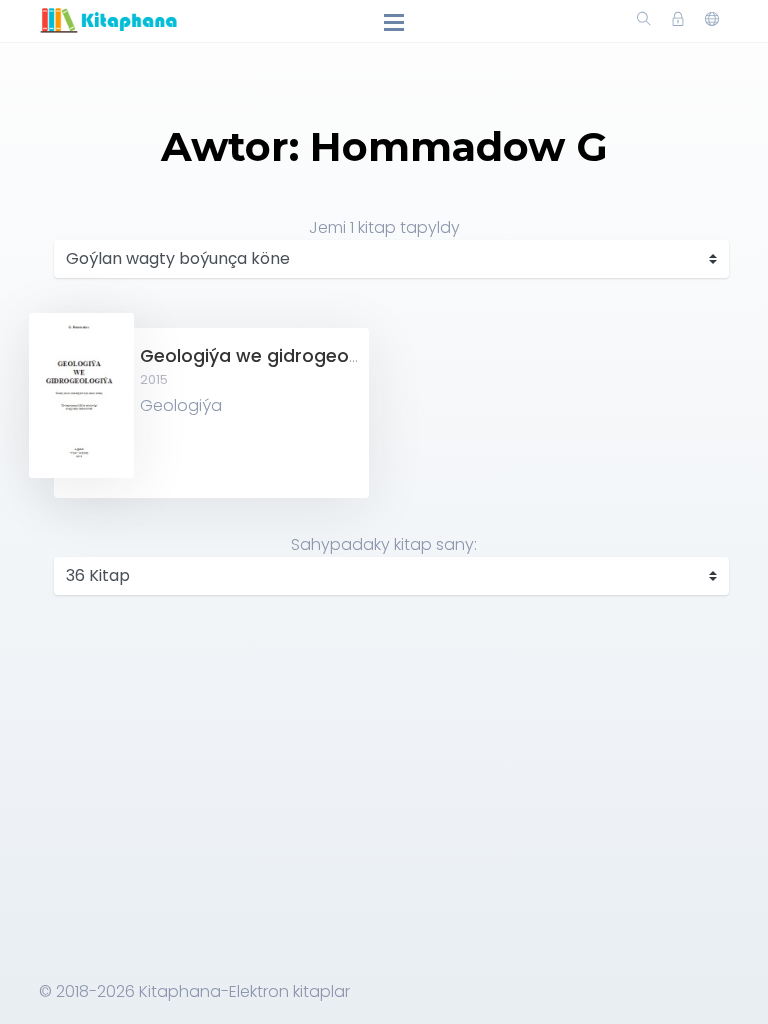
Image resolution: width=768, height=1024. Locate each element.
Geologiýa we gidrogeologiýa (271, 356)
